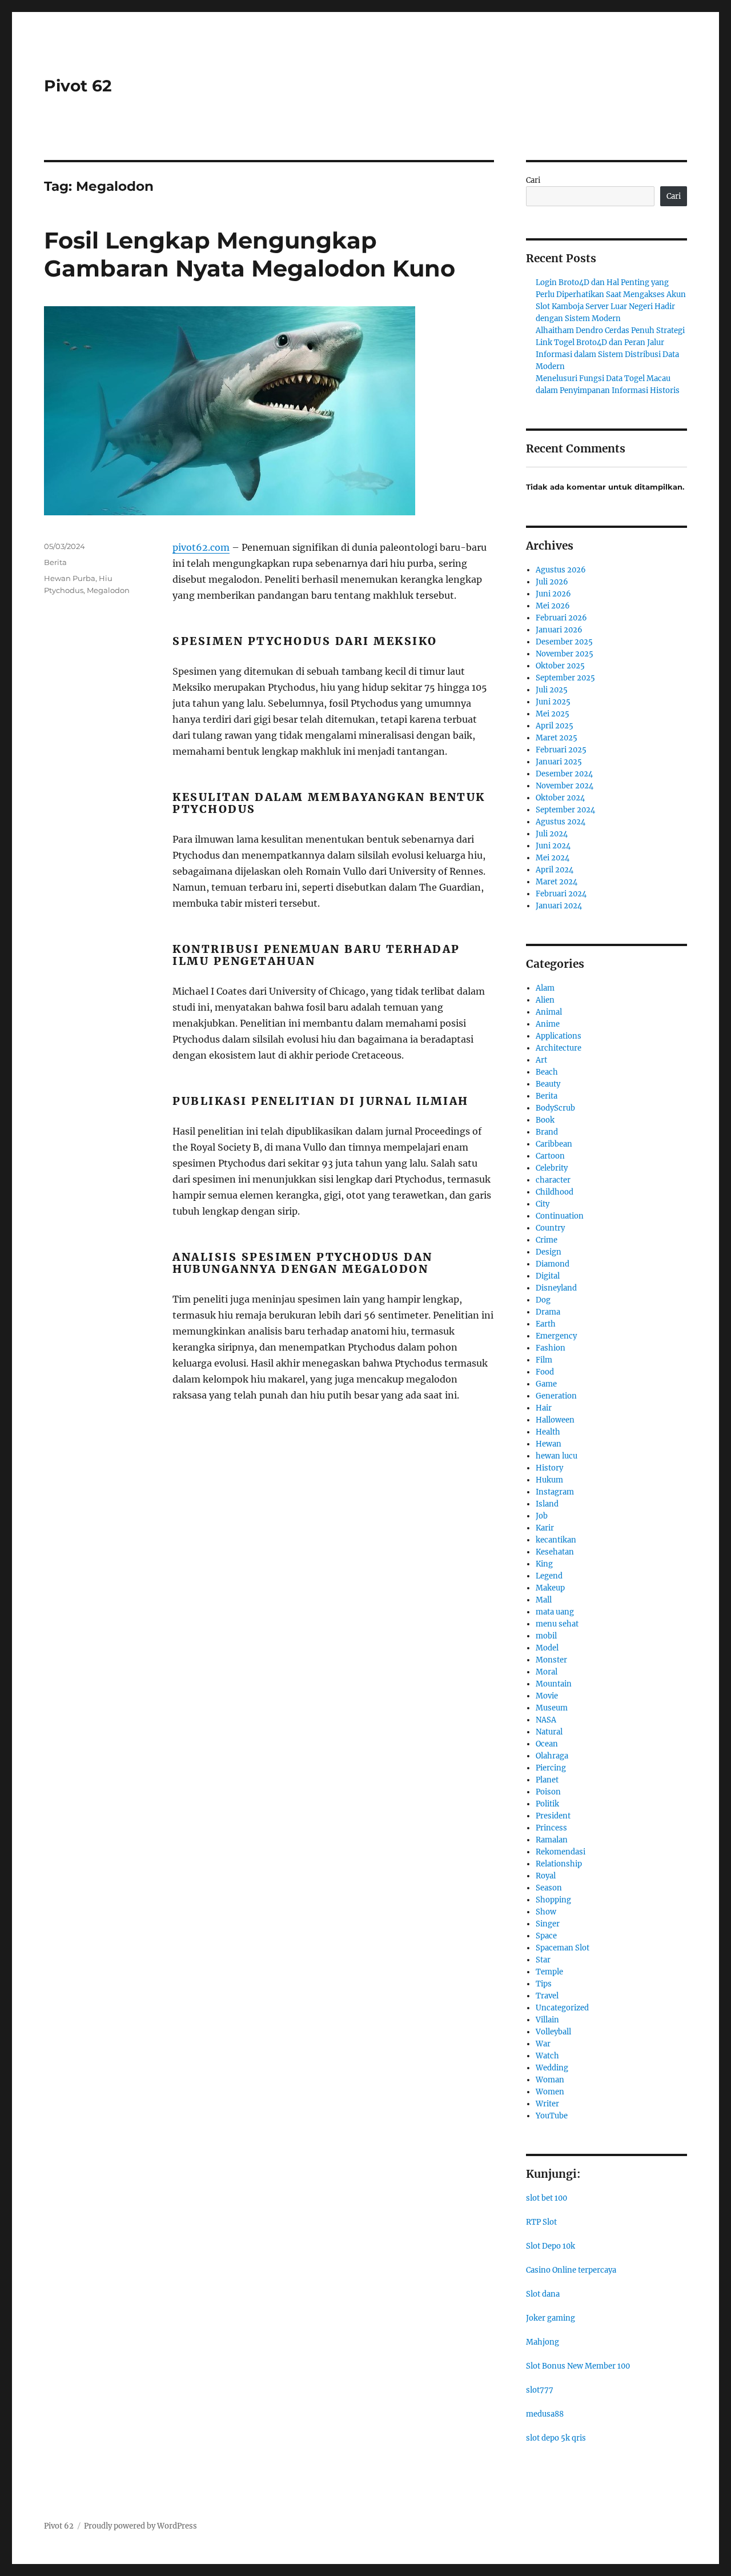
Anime (548, 1024)
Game (546, 1384)
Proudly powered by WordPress (140, 2526)
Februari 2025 (561, 750)
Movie (547, 1696)
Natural (549, 1732)
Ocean (547, 1744)
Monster (551, 1660)
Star (543, 1960)
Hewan (549, 1444)
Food (545, 1372)
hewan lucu (557, 1456)
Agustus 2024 (561, 822)
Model (547, 1648)
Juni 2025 (553, 702)
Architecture (559, 1048)
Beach (547, 1072)
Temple (549, 1972)
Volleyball (553, 2032)
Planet (547, 1780)
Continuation (560, 1216)
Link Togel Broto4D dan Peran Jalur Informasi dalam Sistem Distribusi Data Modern (607, 354)
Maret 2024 (557, 882)
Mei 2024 (553, 858)
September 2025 (565, 678)
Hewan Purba (70, 578)
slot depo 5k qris (556, 2438)
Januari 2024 (559, 906)
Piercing (551, 1768)
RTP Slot (541, 2222)
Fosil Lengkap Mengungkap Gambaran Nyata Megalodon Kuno (250, 254)
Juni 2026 (553, 594)
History (549, 1468)
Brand (547, 1132)
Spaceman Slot (563, 1948)
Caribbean (554, 1144)
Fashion (551, 1348)
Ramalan (552, 1840)
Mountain (554, 1684)
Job (542, 1516)
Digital (548, 1276)
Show (546, 1912)
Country (550, 1228)
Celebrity (552, 1168)
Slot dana (543, 2294)
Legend (549, 1576)
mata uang (555, 1612)
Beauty (548, 1084)
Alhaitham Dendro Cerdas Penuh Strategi (610, 330)
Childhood (555, 1192)
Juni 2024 (553, 846)
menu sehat (557, 1624)
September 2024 (565, 810)
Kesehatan (555, 1552)
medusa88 (545, 2414)
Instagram (555, 1492)
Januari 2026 (559, 630)
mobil (546, 1636)
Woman (550, 2080)
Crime (547, 1240)
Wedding (552, 2068)
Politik (547, 1804)
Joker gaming (551, 2318)
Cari (533, 180)
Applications (559, 1036)
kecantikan (556, 1540)
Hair (544, 1408)
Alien (545, 1000)
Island (547, 1504)
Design (549, 1252)
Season (549, 1888)
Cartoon (550, 1156)
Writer (547, 2104)
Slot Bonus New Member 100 (578, 2366)
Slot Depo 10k (551, 2246)
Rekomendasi (561, 1852)
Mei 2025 (553, 714)
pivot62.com (201, 547)
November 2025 (565, 654)
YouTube (552, 2116)
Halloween (555, 1420)
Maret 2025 (557, 738)
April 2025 (555, 726)
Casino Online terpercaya (571, 2270)
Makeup (550, 1588)
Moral (547, 1672)
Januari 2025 (559, 762)
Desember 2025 (564, 642)
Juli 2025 (552, 690)
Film (544, 1360)
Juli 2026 (552, 582)
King (544, 1564)
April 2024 (555, 870)
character (553, 1180)
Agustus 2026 (561, 570)
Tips (544, 1984)
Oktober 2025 (560, 666)
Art (541, 1060)
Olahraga (552, 1756)
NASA (546, 1720)
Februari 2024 (561, 894)
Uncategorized (562, 2008)
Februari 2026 (561, 618)
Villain (547, 2020)
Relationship (559, 1864)
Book (545, 1120)
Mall (544, 1600)
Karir (545, 1528)
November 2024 (565, 786)
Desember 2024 (564, 774)
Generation (556, 1396)
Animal (549, 1012)
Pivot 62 (78, 86)
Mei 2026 (553, 606)
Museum (552, 1708)
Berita (55, 562)
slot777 (540, 2390)
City (543, 1204)
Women (550, 2092)
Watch (547, 2056)
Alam (545, 988)
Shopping (553, 1900)
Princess (551, 1828)
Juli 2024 (552, 834)
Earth (546, 1324)
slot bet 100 (547, 2198)
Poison (548, 1792)
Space (546, 1936)
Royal (546, 1876)
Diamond (553, 1264)
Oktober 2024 (560, 798)
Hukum (549, 1480)
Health (548, 1432)
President (553, 1816)
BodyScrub (555, 1108)
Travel (547, 1996)
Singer (548, 1924)
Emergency (556, 1336)
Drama (548, 1312)
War (543, 2044)
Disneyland (556, 1288)
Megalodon (108, 590)
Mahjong (543, 2342)
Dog (543, 1300)
